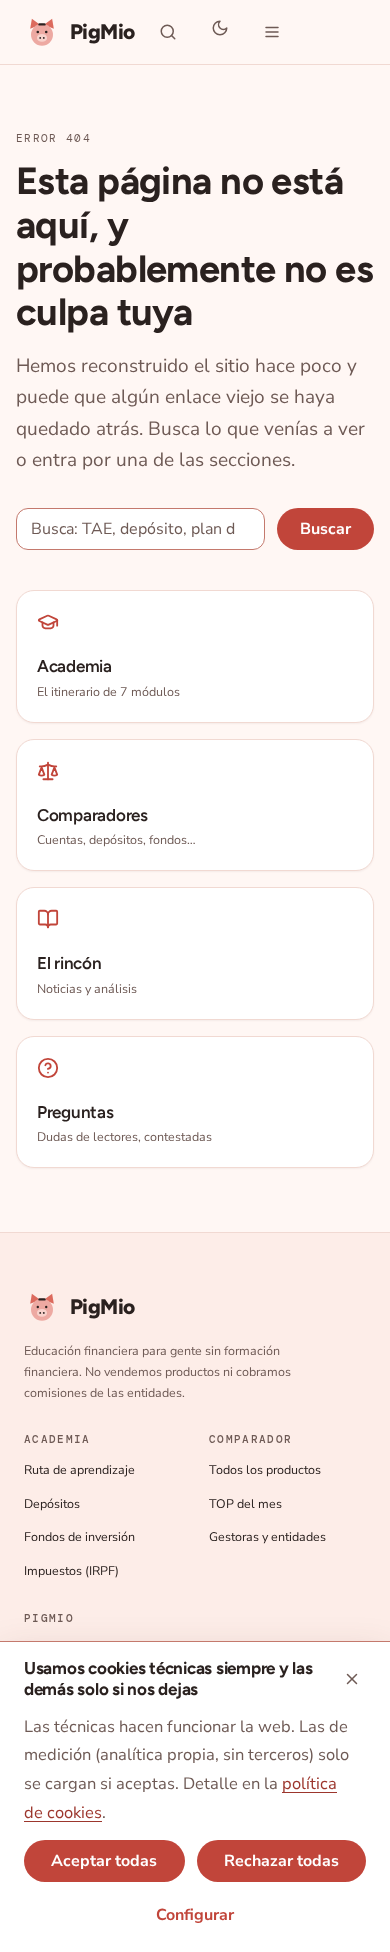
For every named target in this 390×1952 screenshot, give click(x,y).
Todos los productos (265, 1469)
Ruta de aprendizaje (79, 1469)
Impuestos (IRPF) (71, 1570)
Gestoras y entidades (267, 1536)
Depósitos (52, 1503)
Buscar (325, 529)
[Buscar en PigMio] (168, 32)
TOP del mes (245, 1503)
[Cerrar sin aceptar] (352, 1679)
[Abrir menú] (272, 32)
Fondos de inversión (79, 1536)
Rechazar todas (281, 1861)
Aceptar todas (104, 1861)
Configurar (195, 1915)
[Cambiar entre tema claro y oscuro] (220, 32)
